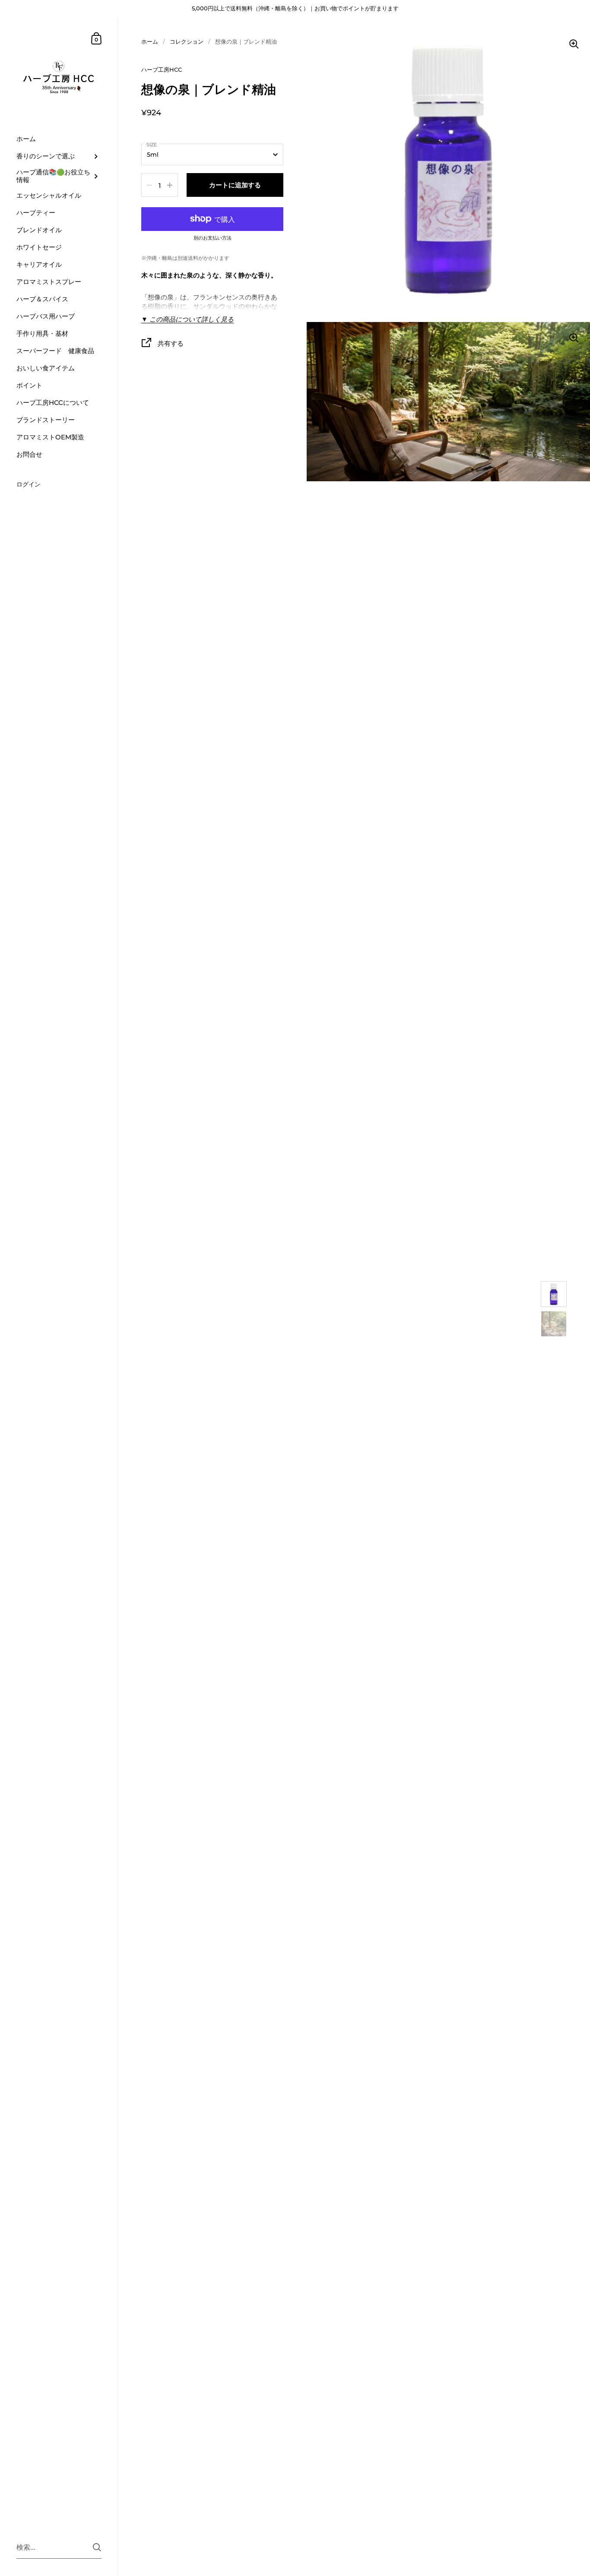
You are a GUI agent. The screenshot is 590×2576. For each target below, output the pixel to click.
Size (152, 145)
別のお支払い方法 (213, 238)
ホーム (150, 41)
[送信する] (97, 2547)
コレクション (187, 41)
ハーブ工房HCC (162, 69)
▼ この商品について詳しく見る (187, 319)
